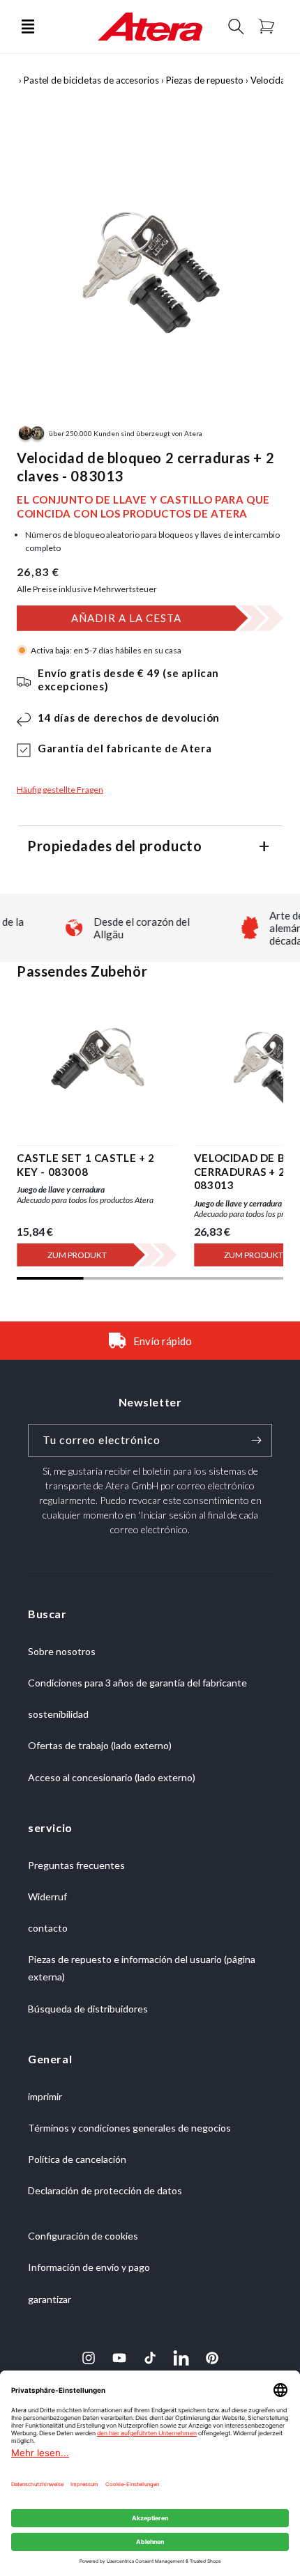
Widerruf (47, 1896)
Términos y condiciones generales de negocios (129, 2128)
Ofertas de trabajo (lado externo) (100, 1745)
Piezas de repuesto (205, 80)
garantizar (50, 2299)
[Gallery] (150, 258)
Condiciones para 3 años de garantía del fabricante (137, 1683)
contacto (48, 1928)
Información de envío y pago (89, 2267)
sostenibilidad (58, 1714)
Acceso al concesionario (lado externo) (112, 1777)
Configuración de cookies (83, 2236)
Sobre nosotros (62, 1651)
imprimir (45, 2096)
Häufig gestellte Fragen (60, 790)
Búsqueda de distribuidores (88, 2009)
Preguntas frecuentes (76, 1865)
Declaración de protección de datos (105, 2190)
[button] (28, 26)
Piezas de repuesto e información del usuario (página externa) (142, 1968)
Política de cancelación (77, 2159)
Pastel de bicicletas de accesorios (91, 80)
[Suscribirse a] (256, 1440)
